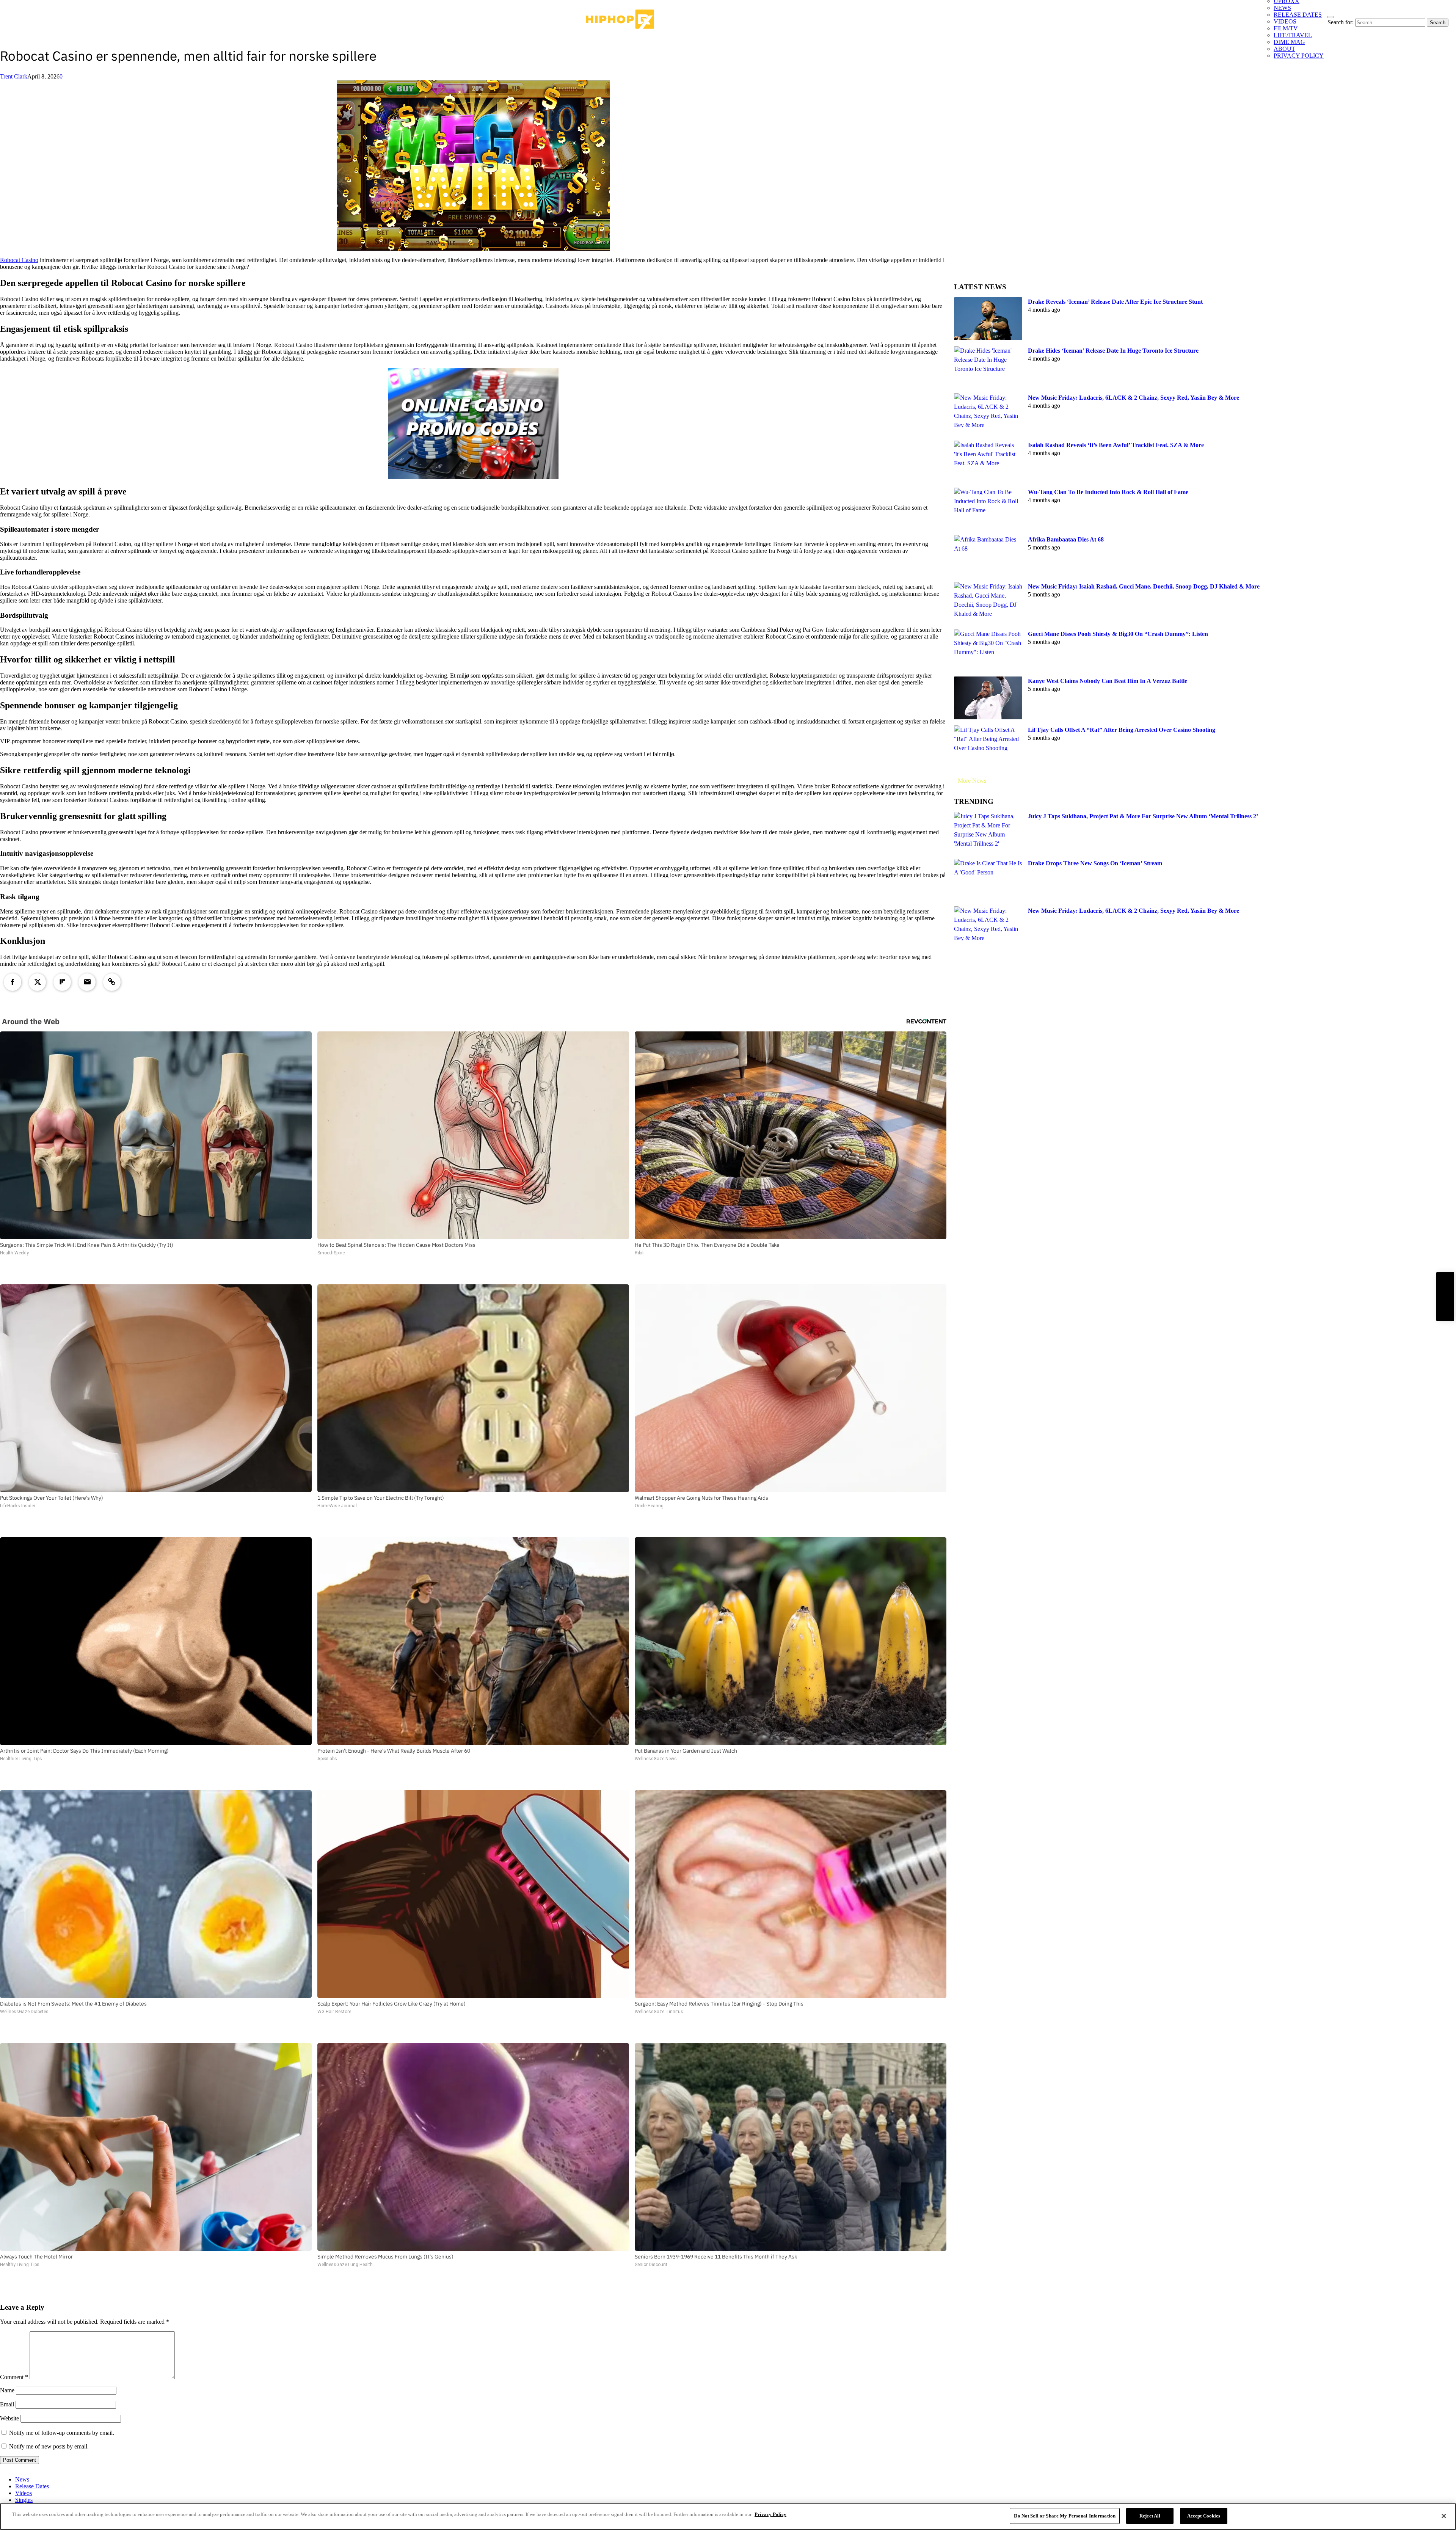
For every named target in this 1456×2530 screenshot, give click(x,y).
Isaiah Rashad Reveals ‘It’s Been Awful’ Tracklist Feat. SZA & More (1116, 445)
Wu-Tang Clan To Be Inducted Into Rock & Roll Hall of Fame (1108, 492)
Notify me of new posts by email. (49, 2446)
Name (7, 2390)
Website (9, 2418)
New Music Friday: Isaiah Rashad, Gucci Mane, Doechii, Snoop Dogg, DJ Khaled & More (1144, 586)
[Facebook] (13, 982)
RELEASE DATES (1298, 15)
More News (972, 781)
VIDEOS (1285, 21)
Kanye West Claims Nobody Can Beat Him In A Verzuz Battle (1108, 681)
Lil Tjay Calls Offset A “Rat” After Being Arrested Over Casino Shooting (1122, 730)
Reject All (1150, 2516)
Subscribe (1445, 1297)
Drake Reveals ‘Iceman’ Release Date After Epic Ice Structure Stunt (1115, 302)
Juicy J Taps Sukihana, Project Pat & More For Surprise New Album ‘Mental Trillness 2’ (1143, 816)
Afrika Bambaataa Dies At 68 (1066, 539)
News (22, 2479)
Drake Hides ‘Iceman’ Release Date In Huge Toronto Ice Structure (1113, 351)
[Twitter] (38, 982)
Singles (24, 2500)
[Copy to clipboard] (112, 982)
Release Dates (32, 2486)
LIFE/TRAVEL (1293, 35)
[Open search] (1330, 17)
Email (7, 2404)
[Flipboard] (62, 982)
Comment (14, 2377)
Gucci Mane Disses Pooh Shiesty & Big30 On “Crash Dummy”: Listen (1118, 634)
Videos (24, 2493)
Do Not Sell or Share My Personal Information (1065, 2516)
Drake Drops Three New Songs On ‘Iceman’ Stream (1095, 864)
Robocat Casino (19, 260)
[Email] (87, 982)
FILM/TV (1286, 28)
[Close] (1444, 2516)
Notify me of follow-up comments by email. (62, 2433)
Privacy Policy (770, 2514)
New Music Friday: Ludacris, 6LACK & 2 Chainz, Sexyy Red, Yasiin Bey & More (1134, 398)
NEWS (1282, 8)
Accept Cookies (1204, 2516)
